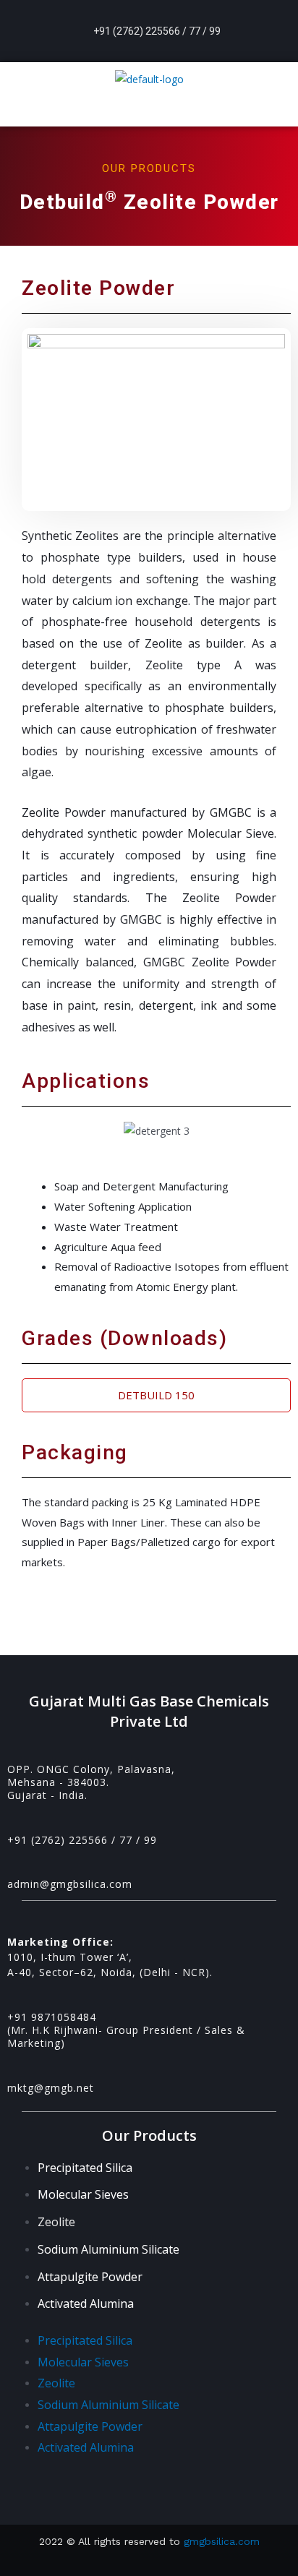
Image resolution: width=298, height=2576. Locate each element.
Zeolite (56, 2222)
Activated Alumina (86, 2304)
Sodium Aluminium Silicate (108, 2249)
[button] (149, 111)
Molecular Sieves (83, 2194)
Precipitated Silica (85, 2168)
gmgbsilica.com (220, 2541)
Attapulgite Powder (90, 2277)
